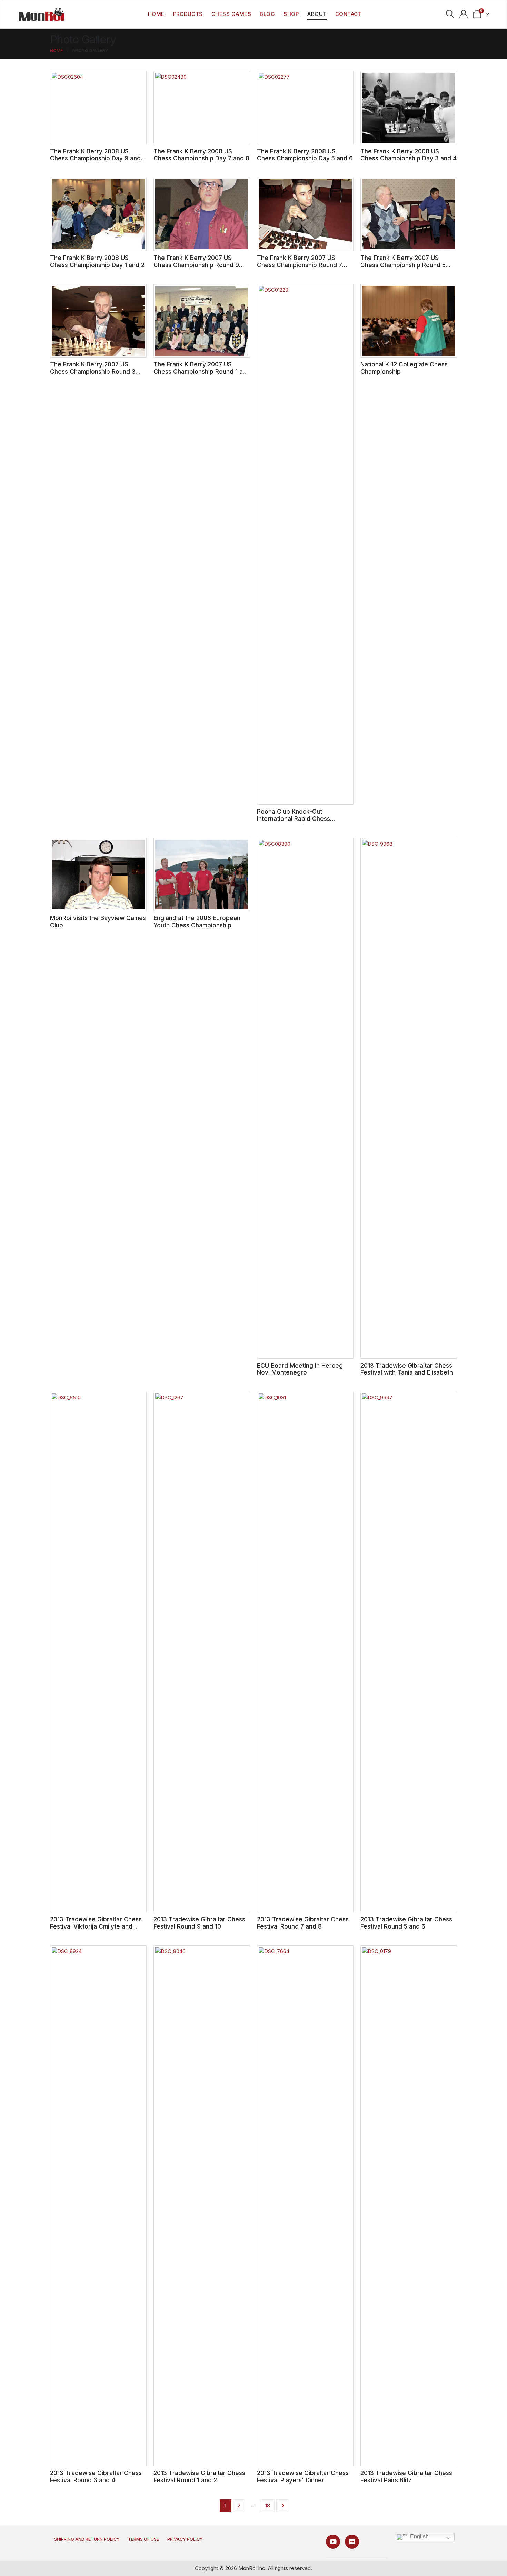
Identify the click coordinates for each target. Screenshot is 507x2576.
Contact (349, 14)
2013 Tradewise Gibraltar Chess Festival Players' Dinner (303, 2476)
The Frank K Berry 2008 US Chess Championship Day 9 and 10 (95, 158)
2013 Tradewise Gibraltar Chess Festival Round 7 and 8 (303, 1923)
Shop (291, 14)
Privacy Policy (185, 2539)
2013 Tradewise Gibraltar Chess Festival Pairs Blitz (406, 2476)
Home (156, 14)
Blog (267, 14)
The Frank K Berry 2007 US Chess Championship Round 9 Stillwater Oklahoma (196, 265)
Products (188, 14)
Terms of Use (143, 2539)
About (317, 14)
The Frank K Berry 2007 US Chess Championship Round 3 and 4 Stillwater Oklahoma (93, 371)
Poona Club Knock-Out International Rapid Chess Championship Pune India (294, 818)
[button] (450, 14)
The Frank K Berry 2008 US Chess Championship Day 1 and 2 (97, 261)
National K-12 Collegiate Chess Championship (404, 368)
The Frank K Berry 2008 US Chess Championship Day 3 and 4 (409, 155)
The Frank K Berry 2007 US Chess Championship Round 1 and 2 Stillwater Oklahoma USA (202, 371)
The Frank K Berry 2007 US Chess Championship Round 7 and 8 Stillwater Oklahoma (300, 265)
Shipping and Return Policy (87, 2539)
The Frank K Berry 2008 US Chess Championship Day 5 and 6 (305, 155)
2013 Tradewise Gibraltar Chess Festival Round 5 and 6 (406, 1923)
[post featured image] (98, 108)
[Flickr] (352, 2542)
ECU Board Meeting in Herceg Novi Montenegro (300, 1369)
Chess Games (231, 14)
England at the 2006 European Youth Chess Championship (197, 922)
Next (283, 2506)
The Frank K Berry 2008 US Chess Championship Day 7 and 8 (201, 155)
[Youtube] (333, 2542)
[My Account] (464, 14)
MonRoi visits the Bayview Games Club (98, 922)
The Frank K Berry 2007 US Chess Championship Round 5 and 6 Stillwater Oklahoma (403, 265)
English (419, 2537)
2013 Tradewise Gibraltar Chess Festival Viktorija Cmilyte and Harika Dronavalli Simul (96, 1926)
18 (268, 2505)
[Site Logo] (41, 14)
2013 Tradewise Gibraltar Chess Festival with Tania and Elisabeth (407, 1369)
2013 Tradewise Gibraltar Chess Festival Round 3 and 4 (96, 2476)
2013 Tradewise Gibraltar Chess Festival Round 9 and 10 (199, 1923)
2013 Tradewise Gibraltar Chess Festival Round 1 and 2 (199, 2476)
